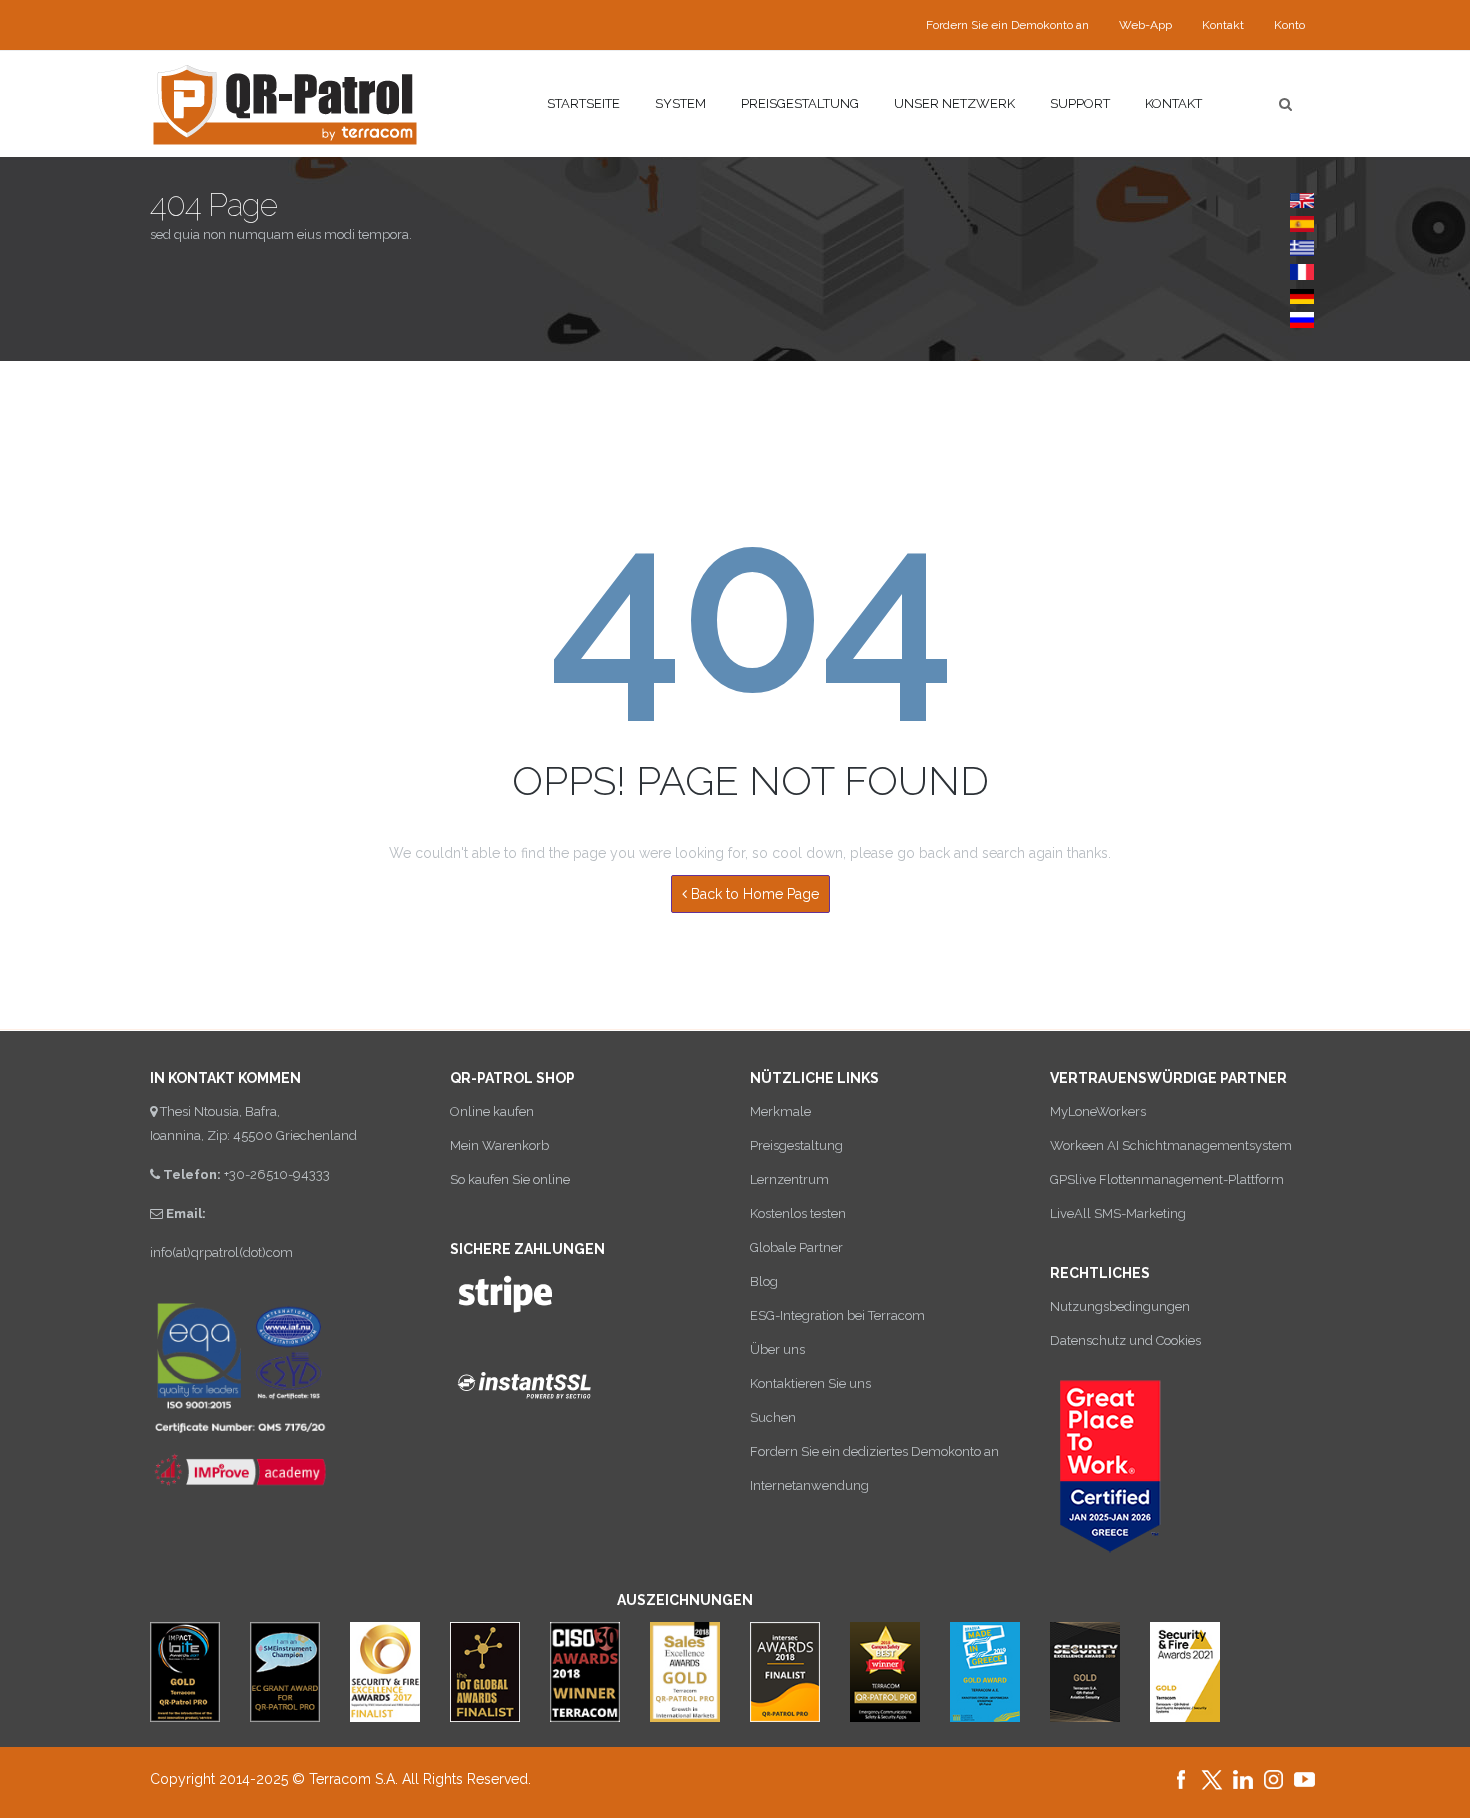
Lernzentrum (789, 1179)
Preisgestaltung (800, 103)
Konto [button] (1289, 25)
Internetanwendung (809, 1485)
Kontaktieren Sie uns (810, 1383)
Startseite (583, 103)
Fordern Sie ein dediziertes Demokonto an (874, 1451)
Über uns (777, 1349)
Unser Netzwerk (954, 103)
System (680, 103)
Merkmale (780, 1111)
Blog (764, 1281)
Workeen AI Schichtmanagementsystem (1171, 1145)
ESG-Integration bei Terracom (837, 1315)
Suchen (773, 1417)
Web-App (1145, 25)
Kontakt (1223, 25)
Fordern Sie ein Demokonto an (1007, 25)
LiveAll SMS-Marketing (1118, 1213)
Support (1080, 103)
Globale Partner (796, 1247)
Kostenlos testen (798, 1213)
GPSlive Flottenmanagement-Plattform (1167, 1179)
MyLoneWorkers (1098, 1111)
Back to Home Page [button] (753, 894)
